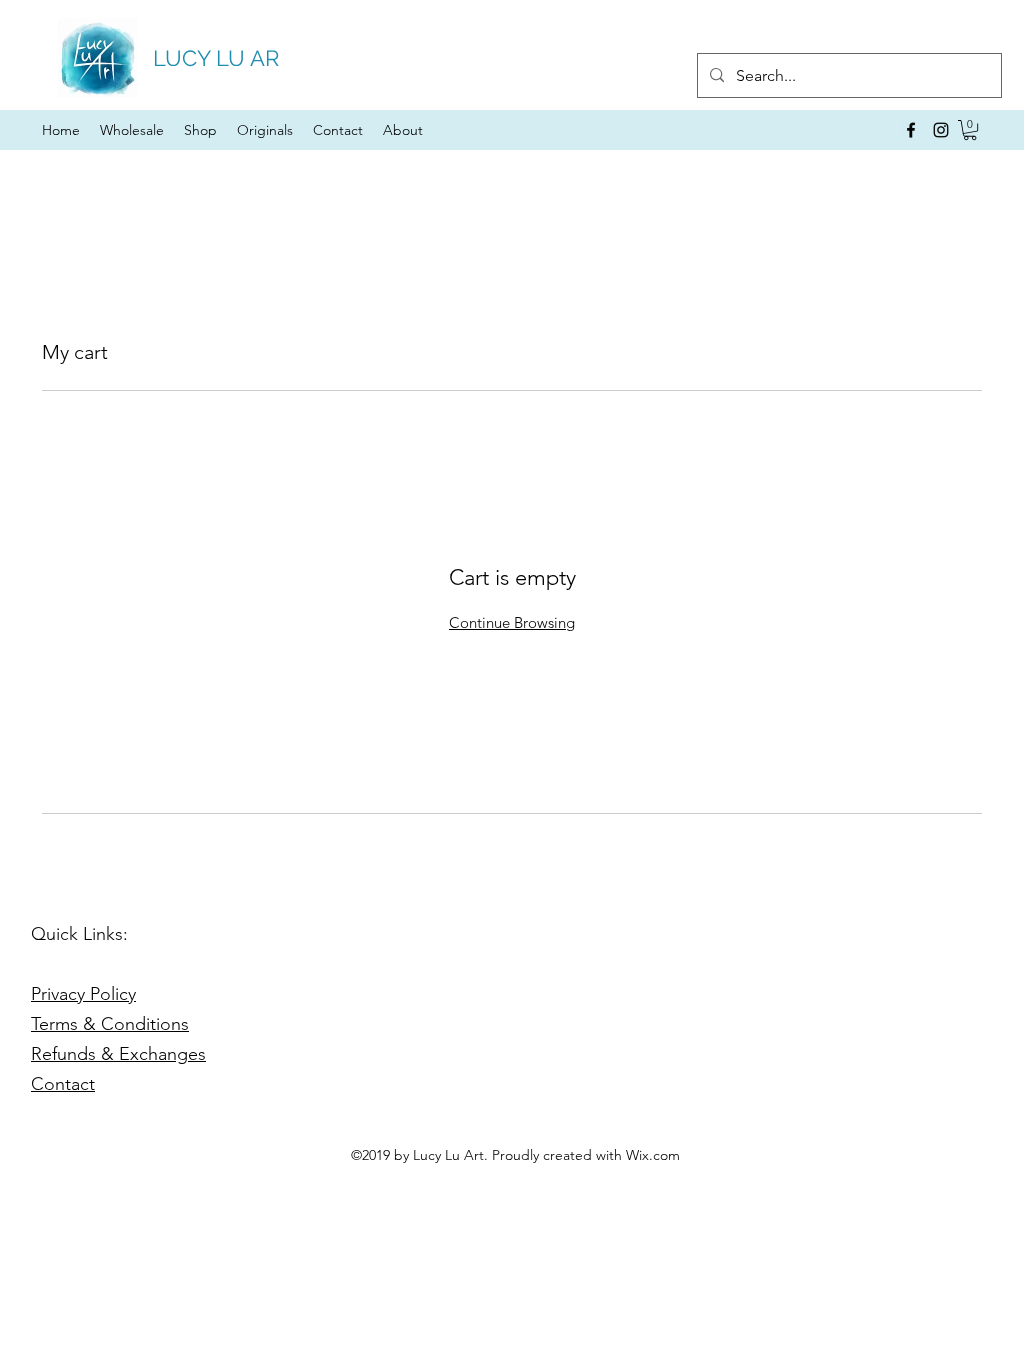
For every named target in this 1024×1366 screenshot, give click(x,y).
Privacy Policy (83, 994)
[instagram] (941, 130)
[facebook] (911, 130)
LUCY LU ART (222, 58)
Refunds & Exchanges (118, 1054)
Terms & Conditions (110, 1024)
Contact (63, 1084)
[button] (970, 130)
